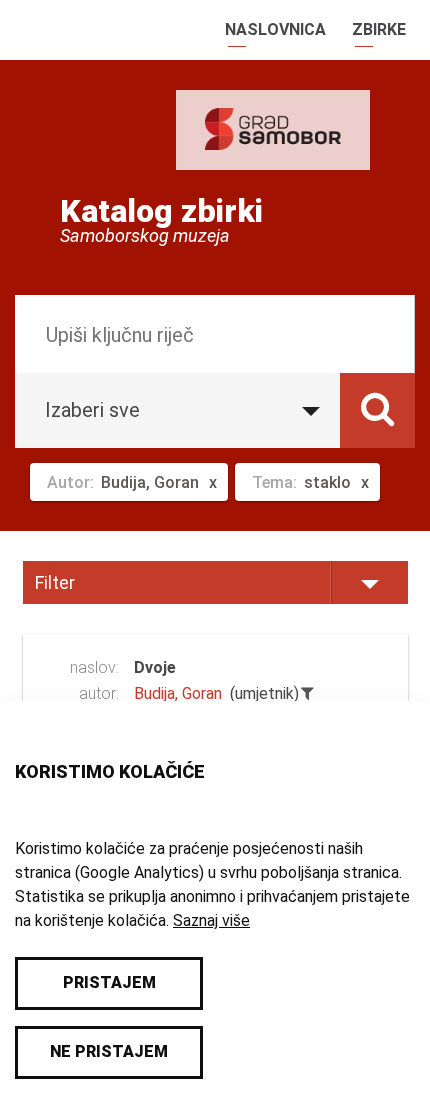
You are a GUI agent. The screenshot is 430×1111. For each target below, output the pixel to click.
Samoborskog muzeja (145, 236)
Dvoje (155, 667)
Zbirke (379, 29)
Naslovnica (275, 29)
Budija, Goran (178, 693)
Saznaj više (211, 920)
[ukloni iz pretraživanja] (308, 694)
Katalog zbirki (161, 211)
